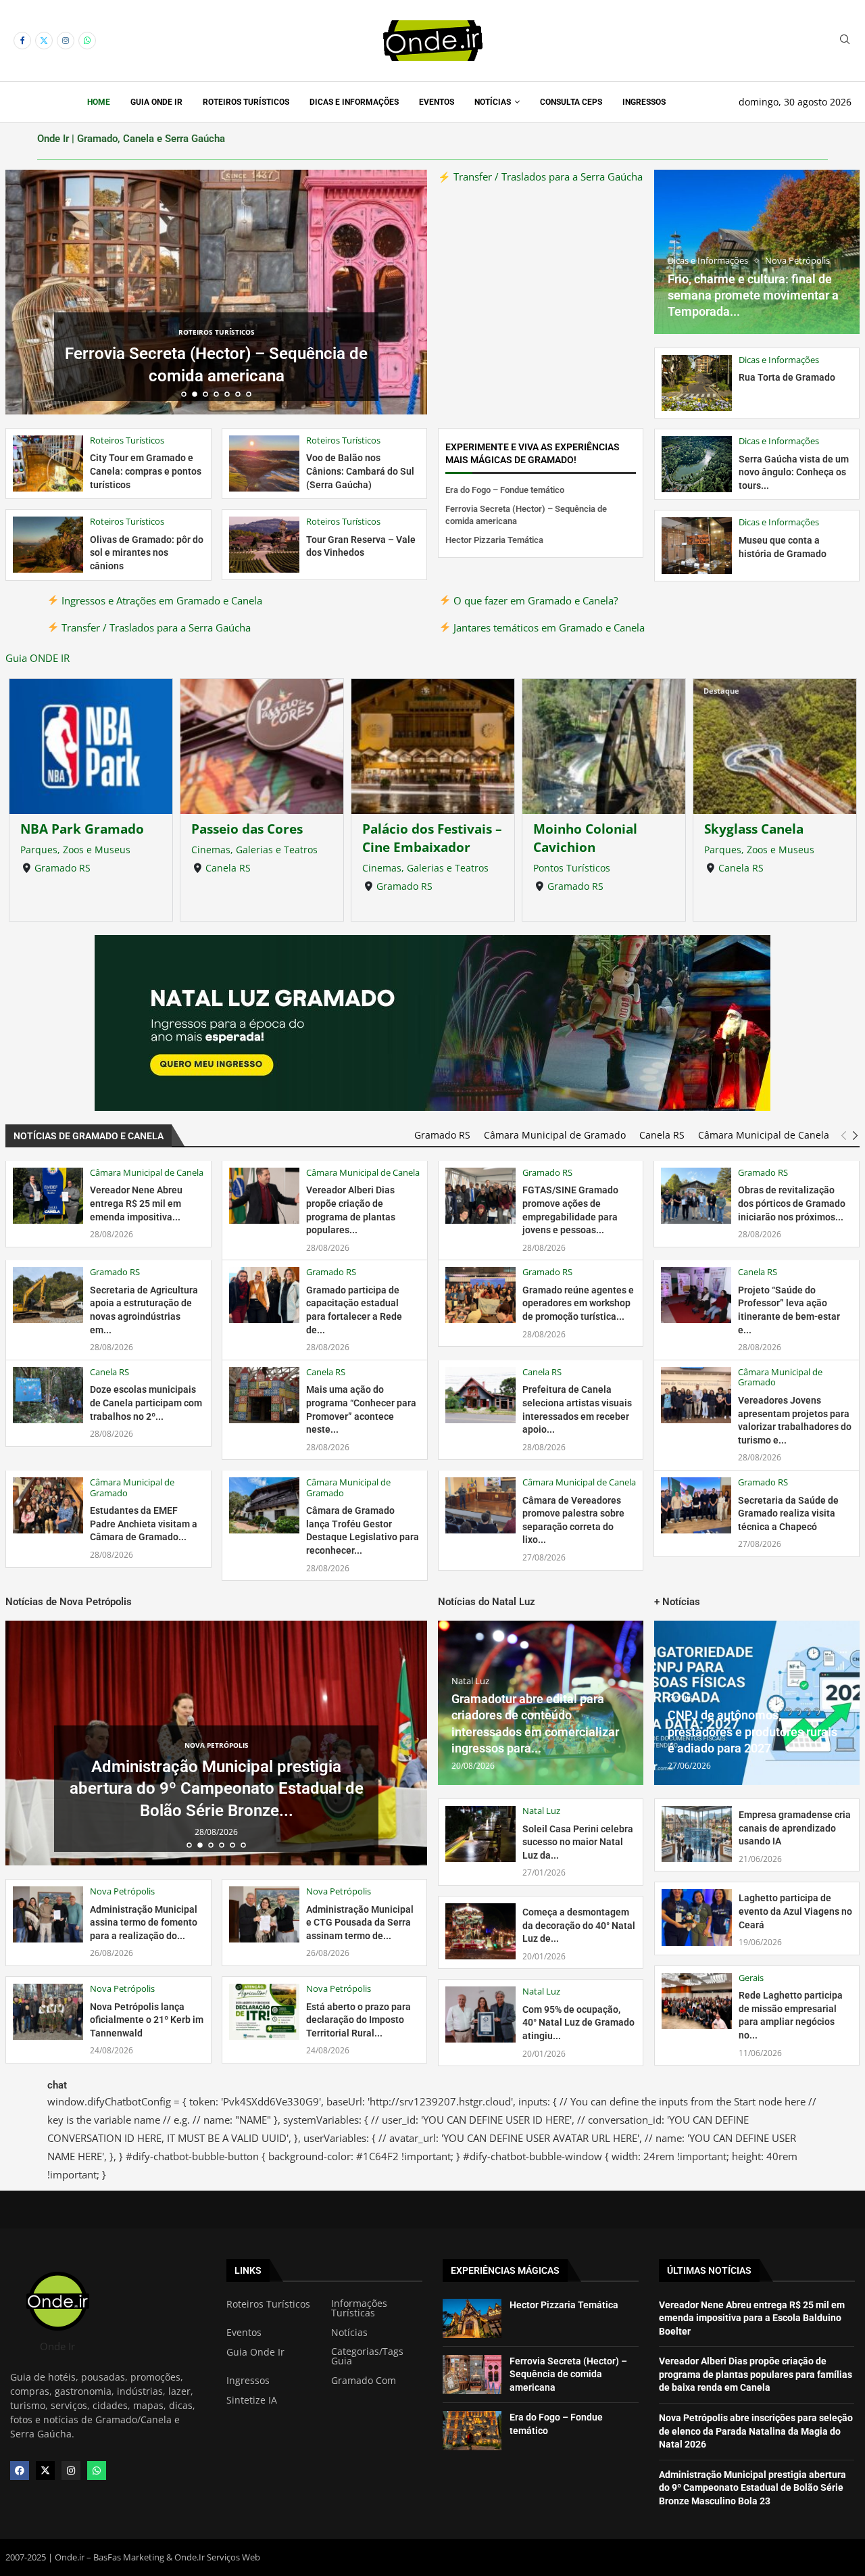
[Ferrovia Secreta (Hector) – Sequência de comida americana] (472, 2375)
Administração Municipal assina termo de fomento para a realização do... (144, 1923)
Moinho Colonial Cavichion (414, 838)
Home (99, 102)
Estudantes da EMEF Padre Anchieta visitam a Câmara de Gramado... (144, 1524)
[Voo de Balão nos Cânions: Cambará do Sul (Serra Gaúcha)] (264, 463)
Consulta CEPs (571, 102)
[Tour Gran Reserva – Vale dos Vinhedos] (264, 545)
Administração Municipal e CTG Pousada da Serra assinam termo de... (360, 1923)
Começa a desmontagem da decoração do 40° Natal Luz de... (579, 1925)
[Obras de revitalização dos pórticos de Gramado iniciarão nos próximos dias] (696, 1196)
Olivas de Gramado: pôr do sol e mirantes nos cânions (147, 553)
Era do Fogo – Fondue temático (505, 490)
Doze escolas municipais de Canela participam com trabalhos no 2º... (146, 1403)
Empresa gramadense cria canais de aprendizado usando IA (795, 1828)
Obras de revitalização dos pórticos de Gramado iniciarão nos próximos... (792, 1203)
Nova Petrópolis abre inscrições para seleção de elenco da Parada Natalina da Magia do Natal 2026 (756, 2431)
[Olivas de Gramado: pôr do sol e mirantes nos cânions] (48, 545)
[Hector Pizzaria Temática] (472, 2318)
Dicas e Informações (354, 102)
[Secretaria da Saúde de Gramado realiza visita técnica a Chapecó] (696, 1505)
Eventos (437, 102)
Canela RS (57, 868)
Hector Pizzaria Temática (216, 376)
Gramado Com (364, 2381)
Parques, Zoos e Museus (588, 850)
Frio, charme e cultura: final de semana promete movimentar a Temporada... (753, 295)
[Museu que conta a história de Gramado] (697, 545)
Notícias (493, 102)
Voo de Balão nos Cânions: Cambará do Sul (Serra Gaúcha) (360, 471)
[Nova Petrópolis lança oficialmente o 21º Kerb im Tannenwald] (48, 2012)
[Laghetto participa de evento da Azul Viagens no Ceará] (697, 1917)
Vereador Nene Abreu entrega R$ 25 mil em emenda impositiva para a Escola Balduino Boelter (752, 2318)
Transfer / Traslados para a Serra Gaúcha (155, 627)
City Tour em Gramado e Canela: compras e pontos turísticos (146, 471)
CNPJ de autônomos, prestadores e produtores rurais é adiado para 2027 (752, 1732)
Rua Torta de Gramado (787, 377)
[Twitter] (44, 41)
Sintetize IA (252, 2400)
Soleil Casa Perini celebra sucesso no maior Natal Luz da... (578, 1842)
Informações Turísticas (359, 2308)
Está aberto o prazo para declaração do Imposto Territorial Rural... (359, 2020)
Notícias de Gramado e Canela (89, 1136)
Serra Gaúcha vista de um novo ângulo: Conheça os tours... (794, 472)
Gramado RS (233, 886)
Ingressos (644, 102)
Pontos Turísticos (401, 868)
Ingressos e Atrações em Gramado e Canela (160, 600)
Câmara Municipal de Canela (764, 1135)
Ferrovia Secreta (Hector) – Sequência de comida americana (568, 2374)
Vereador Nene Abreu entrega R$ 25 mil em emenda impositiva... (136, 1203)
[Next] (855, 1136)
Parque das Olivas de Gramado (770, 838)
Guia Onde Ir (156, 102)
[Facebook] (22, 41)
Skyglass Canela (583, 829)
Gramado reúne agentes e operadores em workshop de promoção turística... (578, 1303)
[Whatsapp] (87, 41)
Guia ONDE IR (38, 658)
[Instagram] (66, 41)
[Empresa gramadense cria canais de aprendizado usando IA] (697, 1834)
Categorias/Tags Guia (367, 2356)
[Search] (845, 41)
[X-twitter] (45, 2471)
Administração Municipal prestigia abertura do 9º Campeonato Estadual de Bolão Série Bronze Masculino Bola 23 (752, 2488)
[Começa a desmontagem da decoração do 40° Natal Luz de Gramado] (480, 1931)
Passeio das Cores (76, 829)
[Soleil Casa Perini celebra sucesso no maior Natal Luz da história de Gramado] (480, 1834)
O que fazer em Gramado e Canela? (534, 600)
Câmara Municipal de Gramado (555, 1135)
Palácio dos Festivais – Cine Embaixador (261, 838)
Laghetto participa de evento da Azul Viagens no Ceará (795, 1911)
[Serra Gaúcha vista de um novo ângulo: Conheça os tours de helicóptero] (697, 464)
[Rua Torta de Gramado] (697, 383)
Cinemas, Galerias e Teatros (83, 850)
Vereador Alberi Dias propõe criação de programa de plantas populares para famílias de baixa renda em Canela (756, 2374)
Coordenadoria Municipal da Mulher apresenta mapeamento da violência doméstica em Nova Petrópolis (216, 1789)
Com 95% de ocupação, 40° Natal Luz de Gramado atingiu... (578, 2023)
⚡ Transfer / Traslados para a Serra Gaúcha (540, 176)
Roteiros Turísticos (246, 102)
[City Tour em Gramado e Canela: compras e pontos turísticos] (48, 463)
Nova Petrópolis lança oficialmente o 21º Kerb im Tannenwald (147, 2020)
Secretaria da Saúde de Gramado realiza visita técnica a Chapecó (788, 1513)
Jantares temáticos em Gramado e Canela (548, 627)
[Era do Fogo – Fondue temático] (472, 2431)
